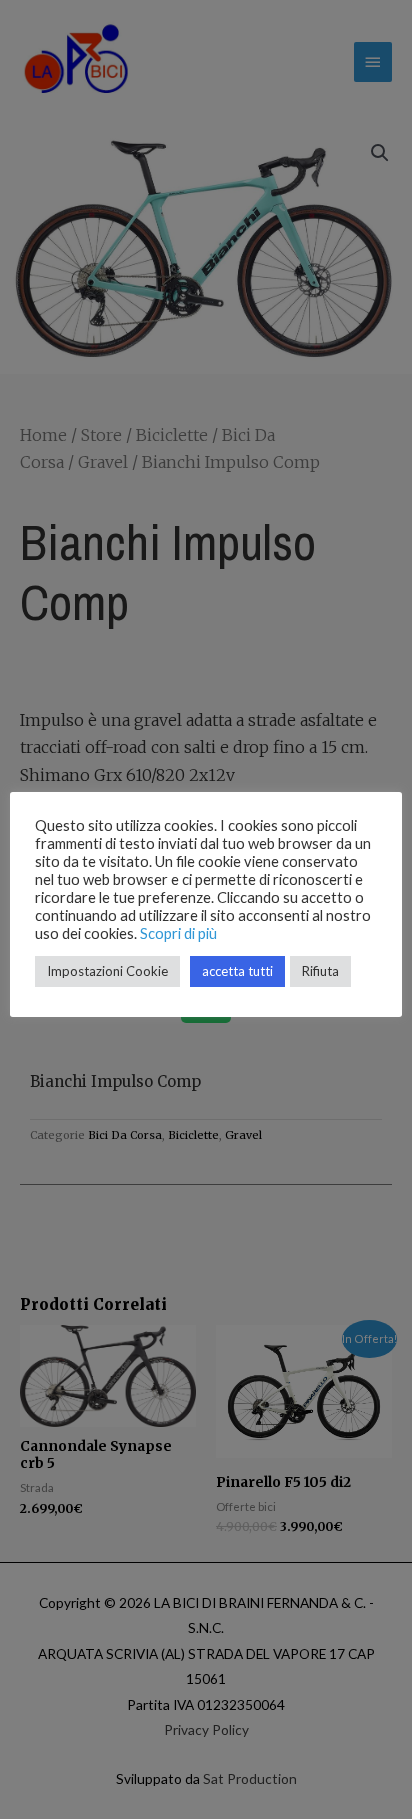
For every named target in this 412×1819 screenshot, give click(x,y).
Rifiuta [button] (320, 971)
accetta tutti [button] (237, 971)
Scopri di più (178, 933)
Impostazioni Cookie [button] (107, 971)
